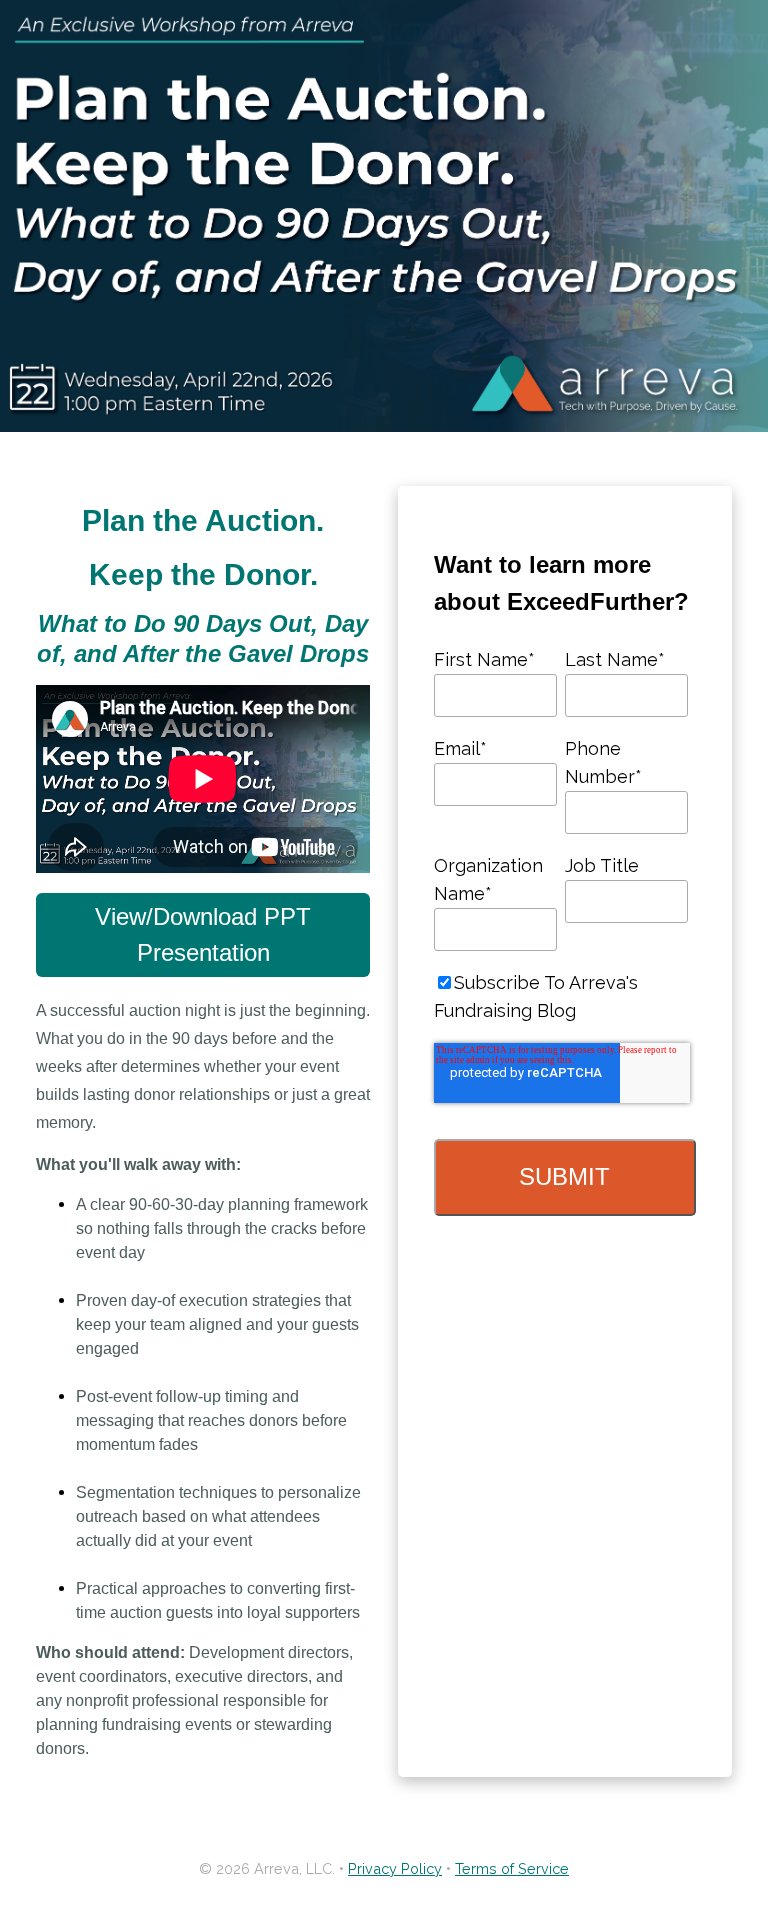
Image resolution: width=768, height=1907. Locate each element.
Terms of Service (512, 1868)
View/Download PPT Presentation (203, 934)
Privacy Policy (395, 1868)
